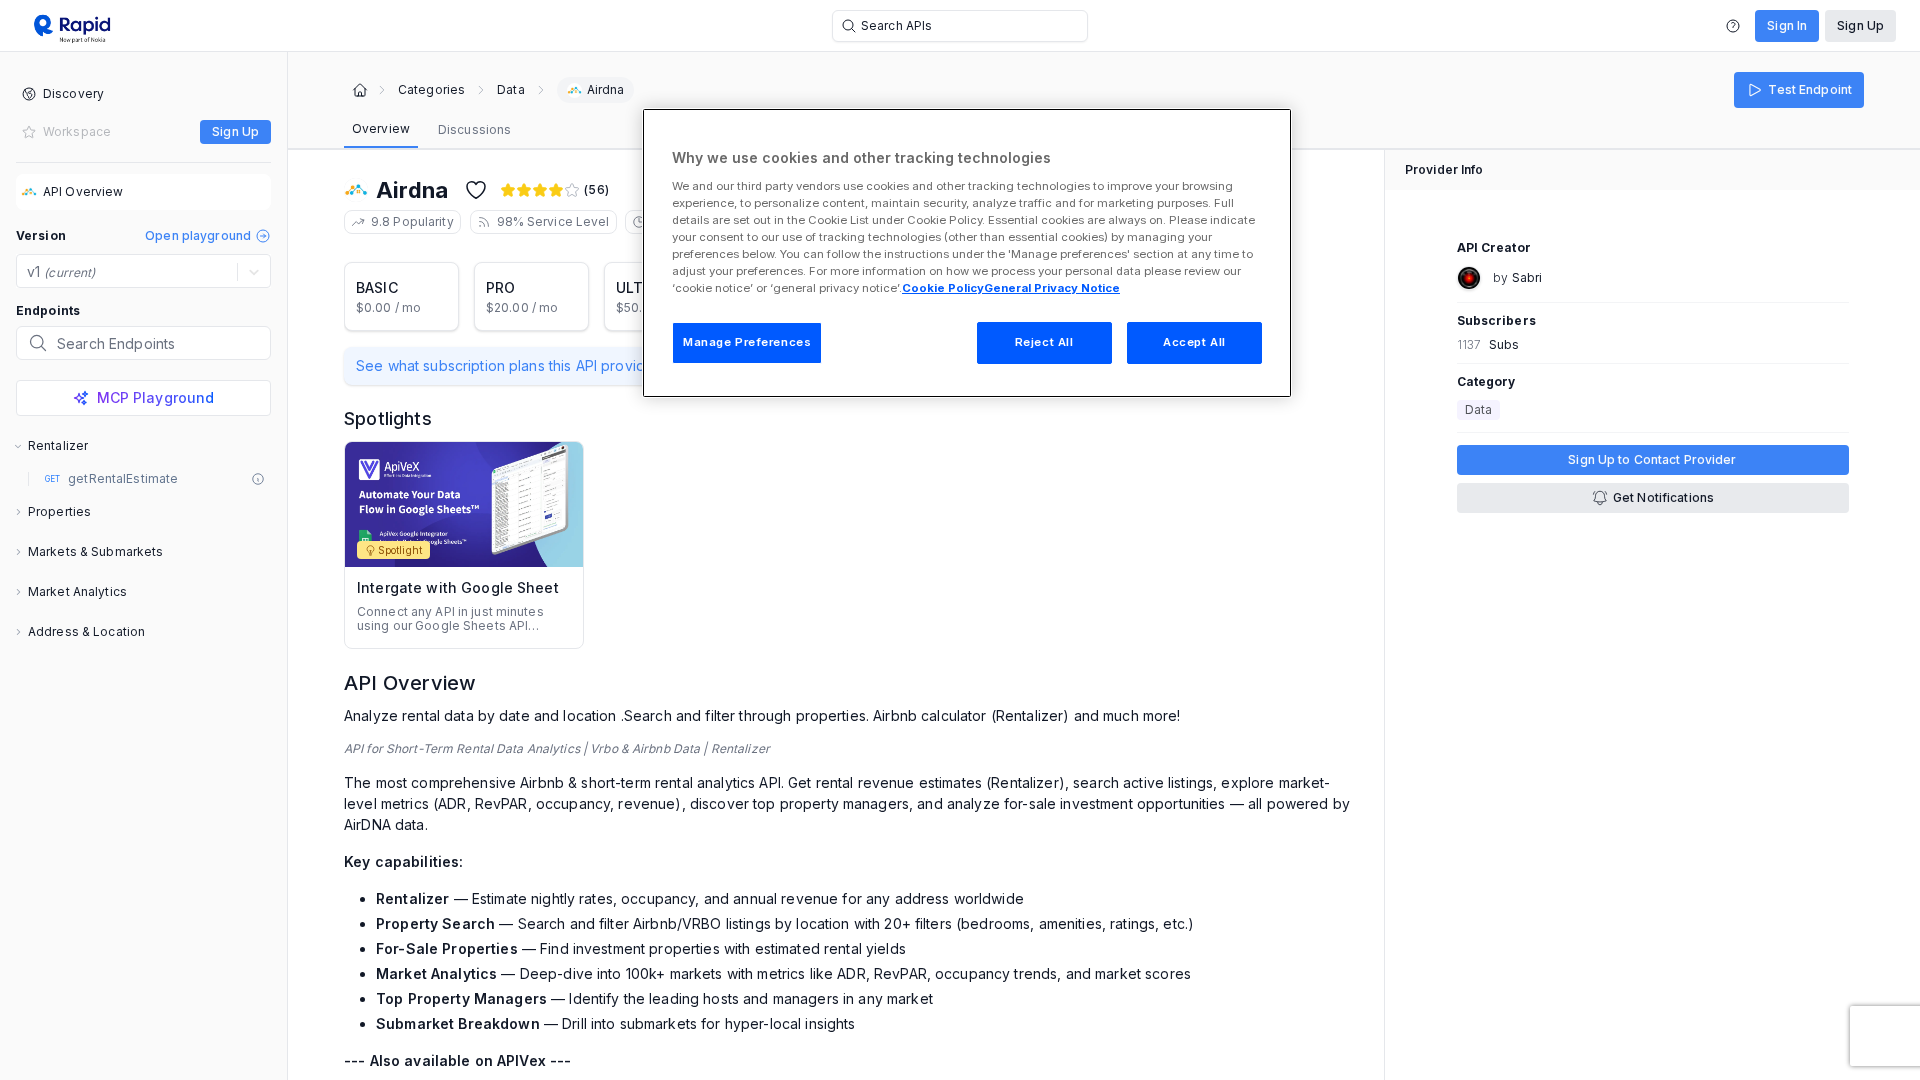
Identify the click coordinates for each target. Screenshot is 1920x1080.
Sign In (1787, 25)
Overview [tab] (381, 128)
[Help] (1733, 26)
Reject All (1044, 342)
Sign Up (1860, 25)
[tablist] (431, 130)
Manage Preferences (747, 342)
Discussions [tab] (474, 129)
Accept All (1194, 342)
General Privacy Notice (1052, 288)
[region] (967, 253)
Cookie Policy (943, 288)
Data (510, 90)
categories (431, 90)
